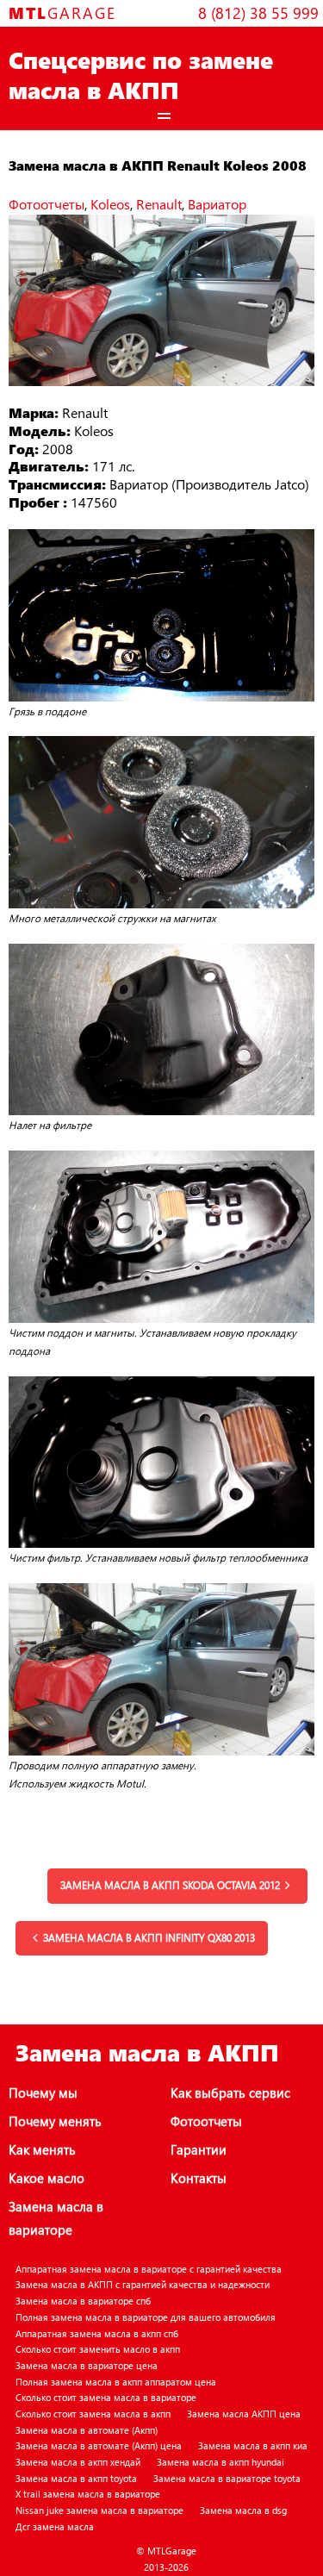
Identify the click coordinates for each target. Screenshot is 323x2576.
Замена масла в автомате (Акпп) (87, 2430)
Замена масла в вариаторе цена (87, 2365)
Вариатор (217, 204)
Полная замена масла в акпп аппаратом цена (116, 2382)
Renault (159, 204)
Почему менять (55, 2121)
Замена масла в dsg (243, 2510)
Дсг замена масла (55, 2526)
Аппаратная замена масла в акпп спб (97, 2333)
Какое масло (47, 2178)
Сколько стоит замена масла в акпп (93, 2414)
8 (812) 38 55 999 (258, 12)
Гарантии (199, 2149)
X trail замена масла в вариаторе (88, 2494)
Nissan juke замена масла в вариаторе (99, 2510)
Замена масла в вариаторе (56, 2218)
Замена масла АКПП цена (244, 2414)
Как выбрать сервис (230, 2093)
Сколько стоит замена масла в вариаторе (106, 2397)
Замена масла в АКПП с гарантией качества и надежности (143, 2284)
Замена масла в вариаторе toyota (227, 2478)
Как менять (42, 2149)
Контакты (199, 2178)
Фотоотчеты (47, 204)
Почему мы (43, 2093)
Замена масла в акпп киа (253, 2445)
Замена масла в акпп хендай (78, 2462)
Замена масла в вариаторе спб (83, 2301)
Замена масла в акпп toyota (76, 2478)
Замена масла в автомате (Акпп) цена (99, 2445)
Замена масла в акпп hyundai (221, 2462)
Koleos (110, 204)
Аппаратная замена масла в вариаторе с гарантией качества (149, 2269)
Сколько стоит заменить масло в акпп (98, 2349)
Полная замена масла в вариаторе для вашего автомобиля (146, 2317)
